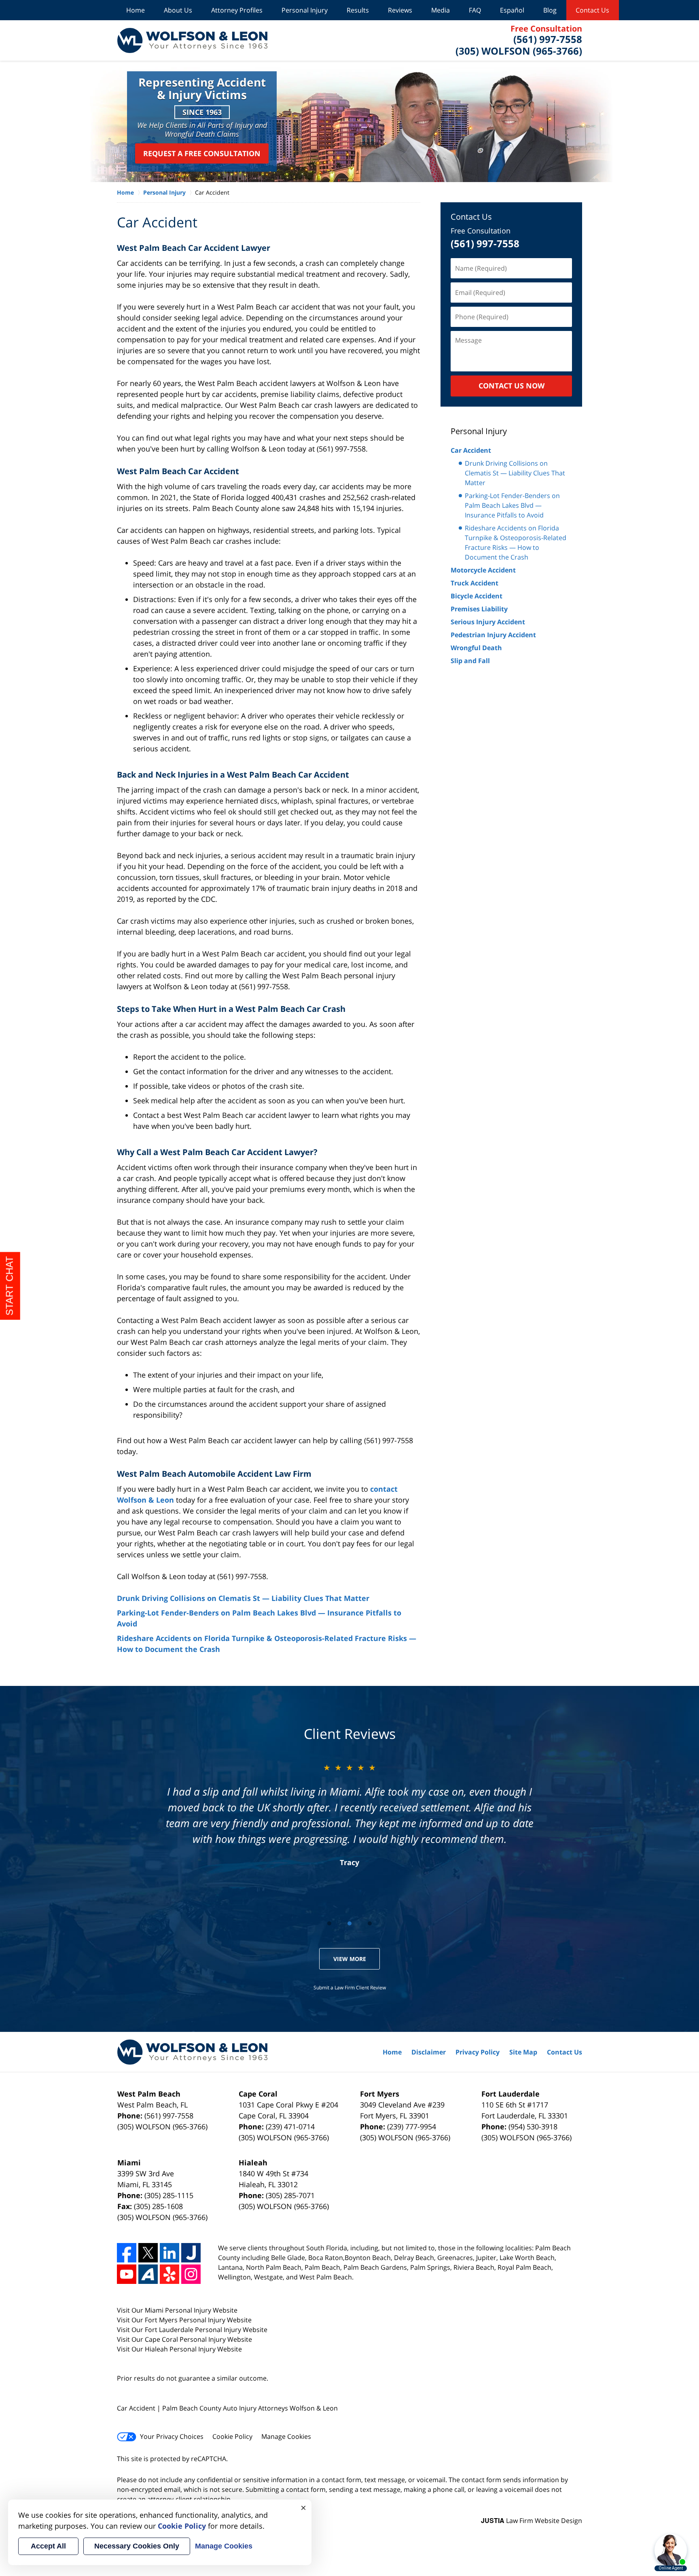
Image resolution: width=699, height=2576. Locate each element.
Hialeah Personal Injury (181, 2349)
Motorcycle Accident (483, 570)
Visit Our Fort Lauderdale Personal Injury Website (192, 2330)
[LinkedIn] (169, 2253)
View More (350, 1959)
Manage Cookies (286, 2436)
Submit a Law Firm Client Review (350, 1988)
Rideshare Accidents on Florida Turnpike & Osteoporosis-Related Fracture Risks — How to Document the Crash (516, 543)
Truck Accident (474, 583)
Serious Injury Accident (488, 622)
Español (512, 10)
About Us (178, 10)
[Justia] (191, 2253)
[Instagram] (191, 2274)
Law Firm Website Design (532, 2521)
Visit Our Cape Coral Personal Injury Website (184, 2339)
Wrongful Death (476, 648)
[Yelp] (169, 2274)
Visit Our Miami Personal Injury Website (177, 2310)
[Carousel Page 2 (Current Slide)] (349, 1923)
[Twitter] (148, 2253)
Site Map (523, 2052)
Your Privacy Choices (172, 2436)
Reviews (400, 10)
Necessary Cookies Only (137, 2546)
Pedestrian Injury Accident (493, 635)
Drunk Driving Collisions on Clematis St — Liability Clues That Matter (243, 1598)
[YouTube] (127, 2274)
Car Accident (471, 450)
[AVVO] (148, 2274)
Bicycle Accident (477, 596)
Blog (550, 10)
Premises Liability (479, 609)
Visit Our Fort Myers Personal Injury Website (184, 2320)
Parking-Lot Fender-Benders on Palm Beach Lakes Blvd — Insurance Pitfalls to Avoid (512, 505)
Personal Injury (305, 10)
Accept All (48, 2546)
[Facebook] (127, 2253)
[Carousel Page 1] (329, 1923)
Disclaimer (429, 2052)
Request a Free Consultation (202, 153)
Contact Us (592, 10)
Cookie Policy (232, 2436)
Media (441, 10)
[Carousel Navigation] (349, 1923)
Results (358, 10)
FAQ (475, 10)
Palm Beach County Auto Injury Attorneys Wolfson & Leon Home (192, 40)
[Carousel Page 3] (370, 1923)
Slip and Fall (470, 661)
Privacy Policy (478, 2052)
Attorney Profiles (237, 10)
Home (136, 10)
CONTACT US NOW (512, 386)
